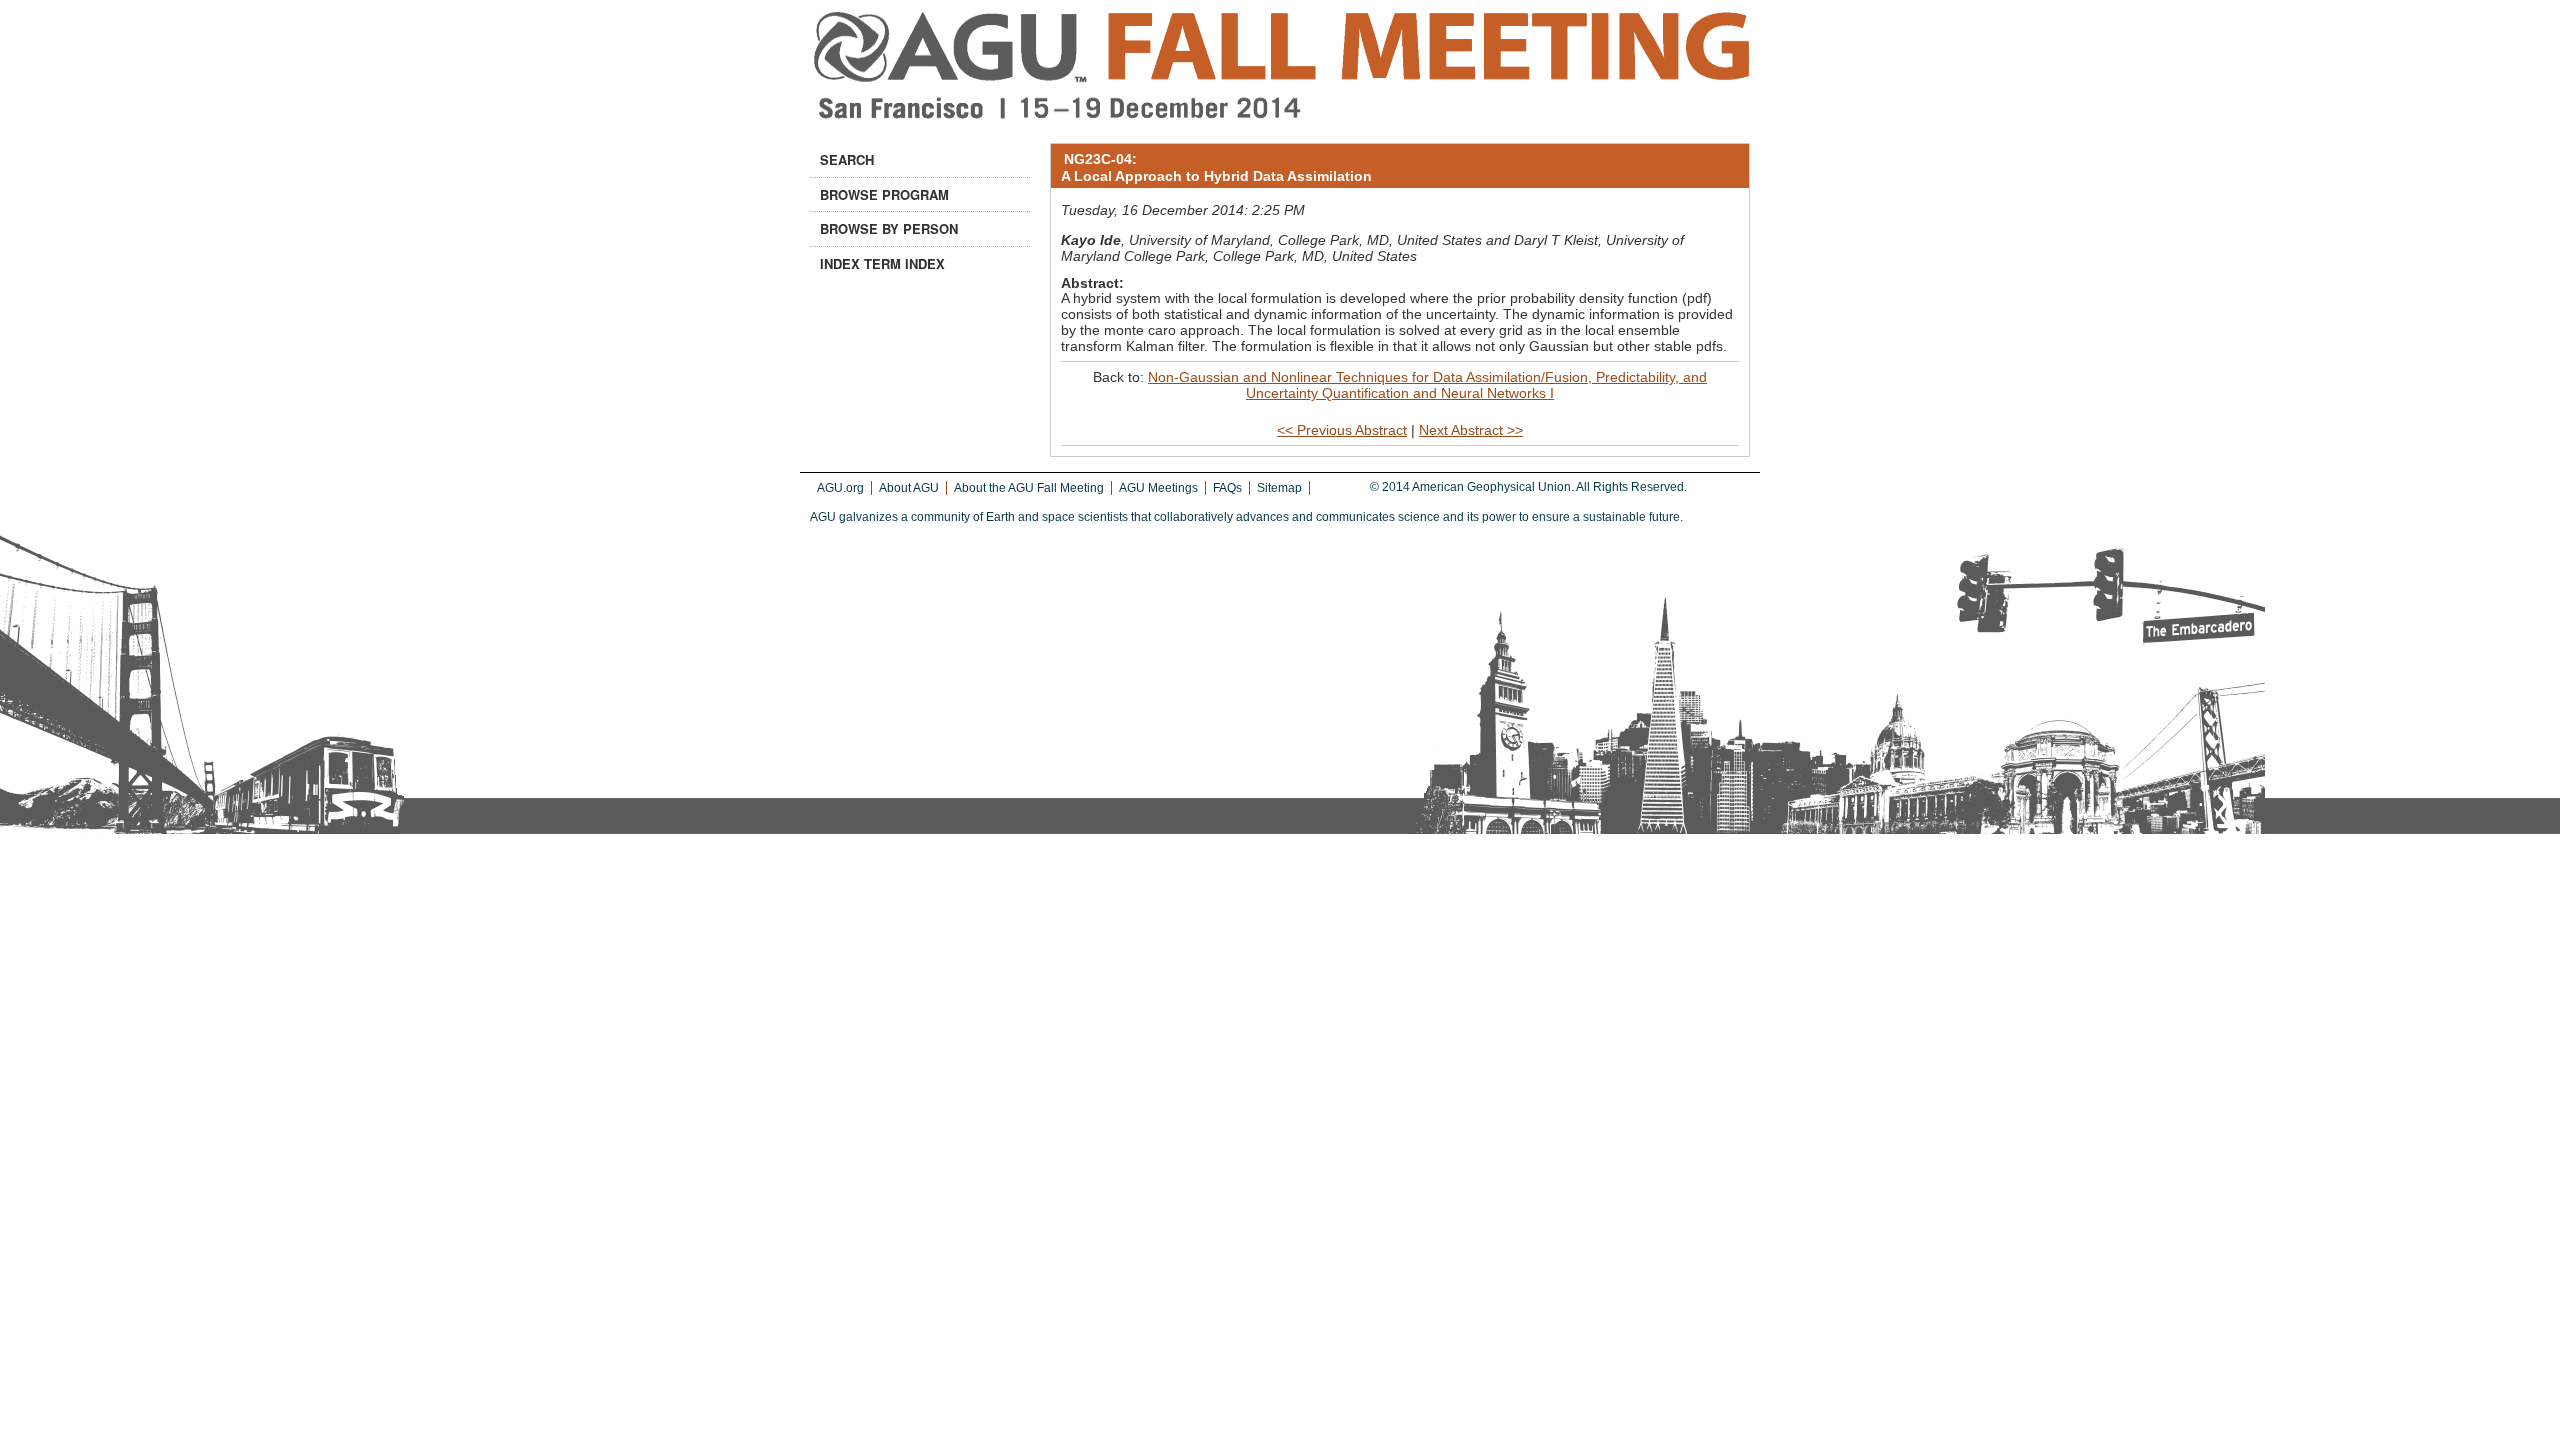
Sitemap (1279, 488)
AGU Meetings (1158, 488)
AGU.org (840, 488)
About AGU (909, 488)
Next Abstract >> (1471, 430)
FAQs (1227, 488)
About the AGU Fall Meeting (1029, 488)
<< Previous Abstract (1342, 430)
